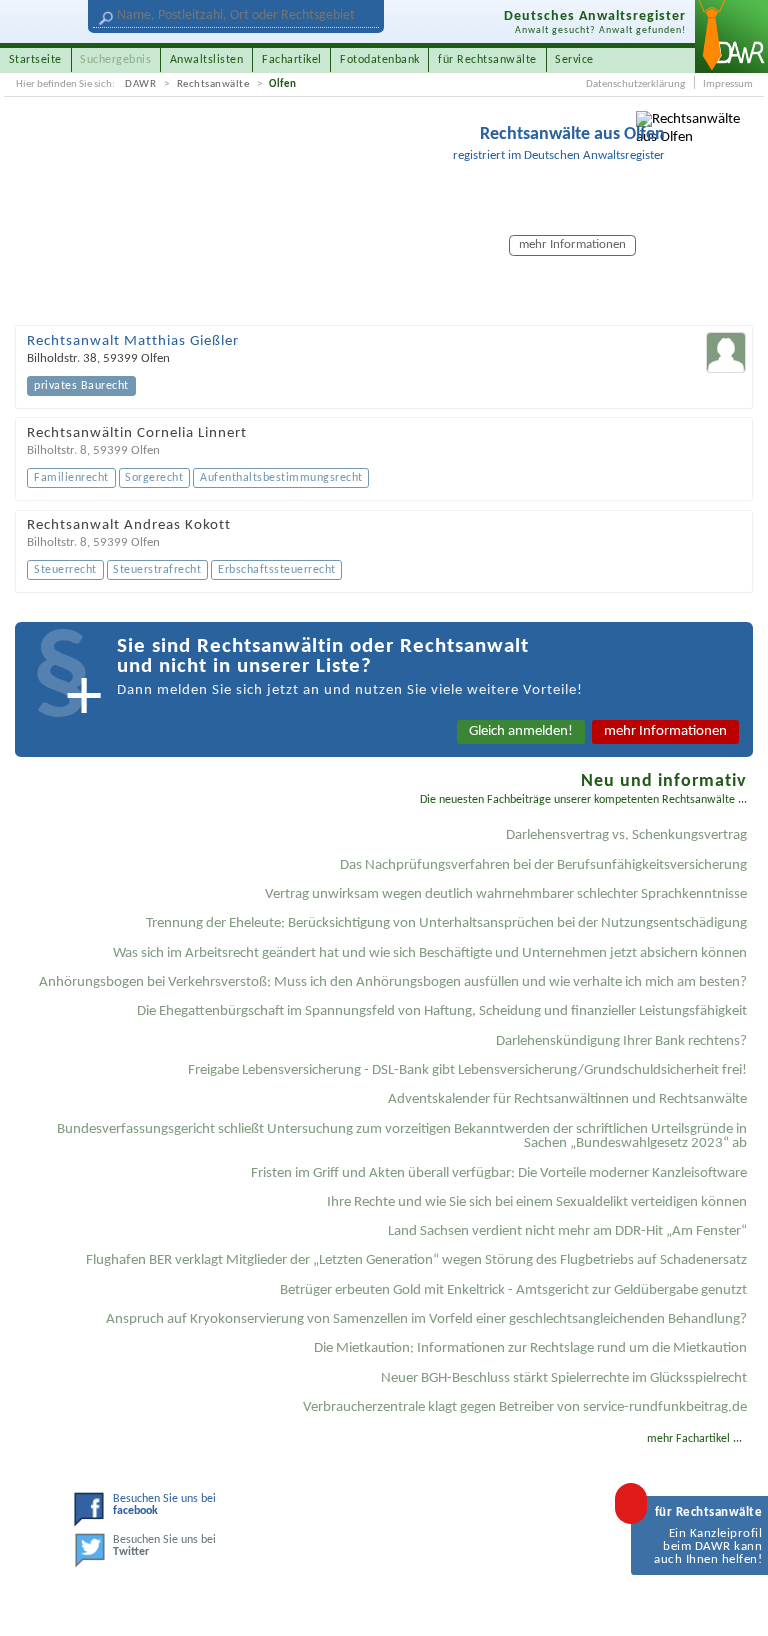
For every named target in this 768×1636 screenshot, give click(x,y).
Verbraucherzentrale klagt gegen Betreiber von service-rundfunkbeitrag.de (525, 1407)
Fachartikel (292, 60)
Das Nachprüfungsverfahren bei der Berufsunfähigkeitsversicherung (543, 865)
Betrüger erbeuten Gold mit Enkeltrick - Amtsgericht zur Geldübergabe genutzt (513, 1290)
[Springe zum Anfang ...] (735, 1603)
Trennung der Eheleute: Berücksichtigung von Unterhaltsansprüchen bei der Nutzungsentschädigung (446, 923)
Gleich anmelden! (521, 731)
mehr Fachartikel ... (694, 1439)
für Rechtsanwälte (487, 60)
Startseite (35, 60)
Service (574, 60)
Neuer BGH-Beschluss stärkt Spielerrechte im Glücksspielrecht (564, 1378)
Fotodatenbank (380, 60)
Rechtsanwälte (213, 84)
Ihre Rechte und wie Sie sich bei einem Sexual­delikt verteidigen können (537, 1202)
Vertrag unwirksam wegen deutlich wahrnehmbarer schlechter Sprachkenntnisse (506, 894)
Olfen (283, 84)
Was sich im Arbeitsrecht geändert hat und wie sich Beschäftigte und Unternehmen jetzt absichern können (430, 953)
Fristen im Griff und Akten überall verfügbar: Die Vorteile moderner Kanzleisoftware (499, 1173)
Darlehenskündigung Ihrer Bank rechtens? (621, 1041)
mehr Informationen (665, 731)
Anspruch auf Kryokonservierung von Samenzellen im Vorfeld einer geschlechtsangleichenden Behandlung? (426, 1319)
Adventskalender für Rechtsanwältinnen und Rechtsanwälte (567, 1099)
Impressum (728, 84)
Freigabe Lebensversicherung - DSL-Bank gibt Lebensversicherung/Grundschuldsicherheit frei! (467, 1070)
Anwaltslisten (207, 60)
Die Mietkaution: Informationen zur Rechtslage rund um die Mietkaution (530, 1348)
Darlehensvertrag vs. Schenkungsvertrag (626, 835)
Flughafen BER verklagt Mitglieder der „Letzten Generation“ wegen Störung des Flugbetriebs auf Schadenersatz (416, 1260)
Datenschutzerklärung (635, 84)
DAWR (140, 84)
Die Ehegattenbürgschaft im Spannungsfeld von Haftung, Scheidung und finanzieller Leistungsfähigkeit (442, 1011)
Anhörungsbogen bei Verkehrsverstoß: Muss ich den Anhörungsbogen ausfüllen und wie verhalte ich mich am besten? (393, 982)
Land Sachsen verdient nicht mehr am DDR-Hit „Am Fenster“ (567, 1231)
